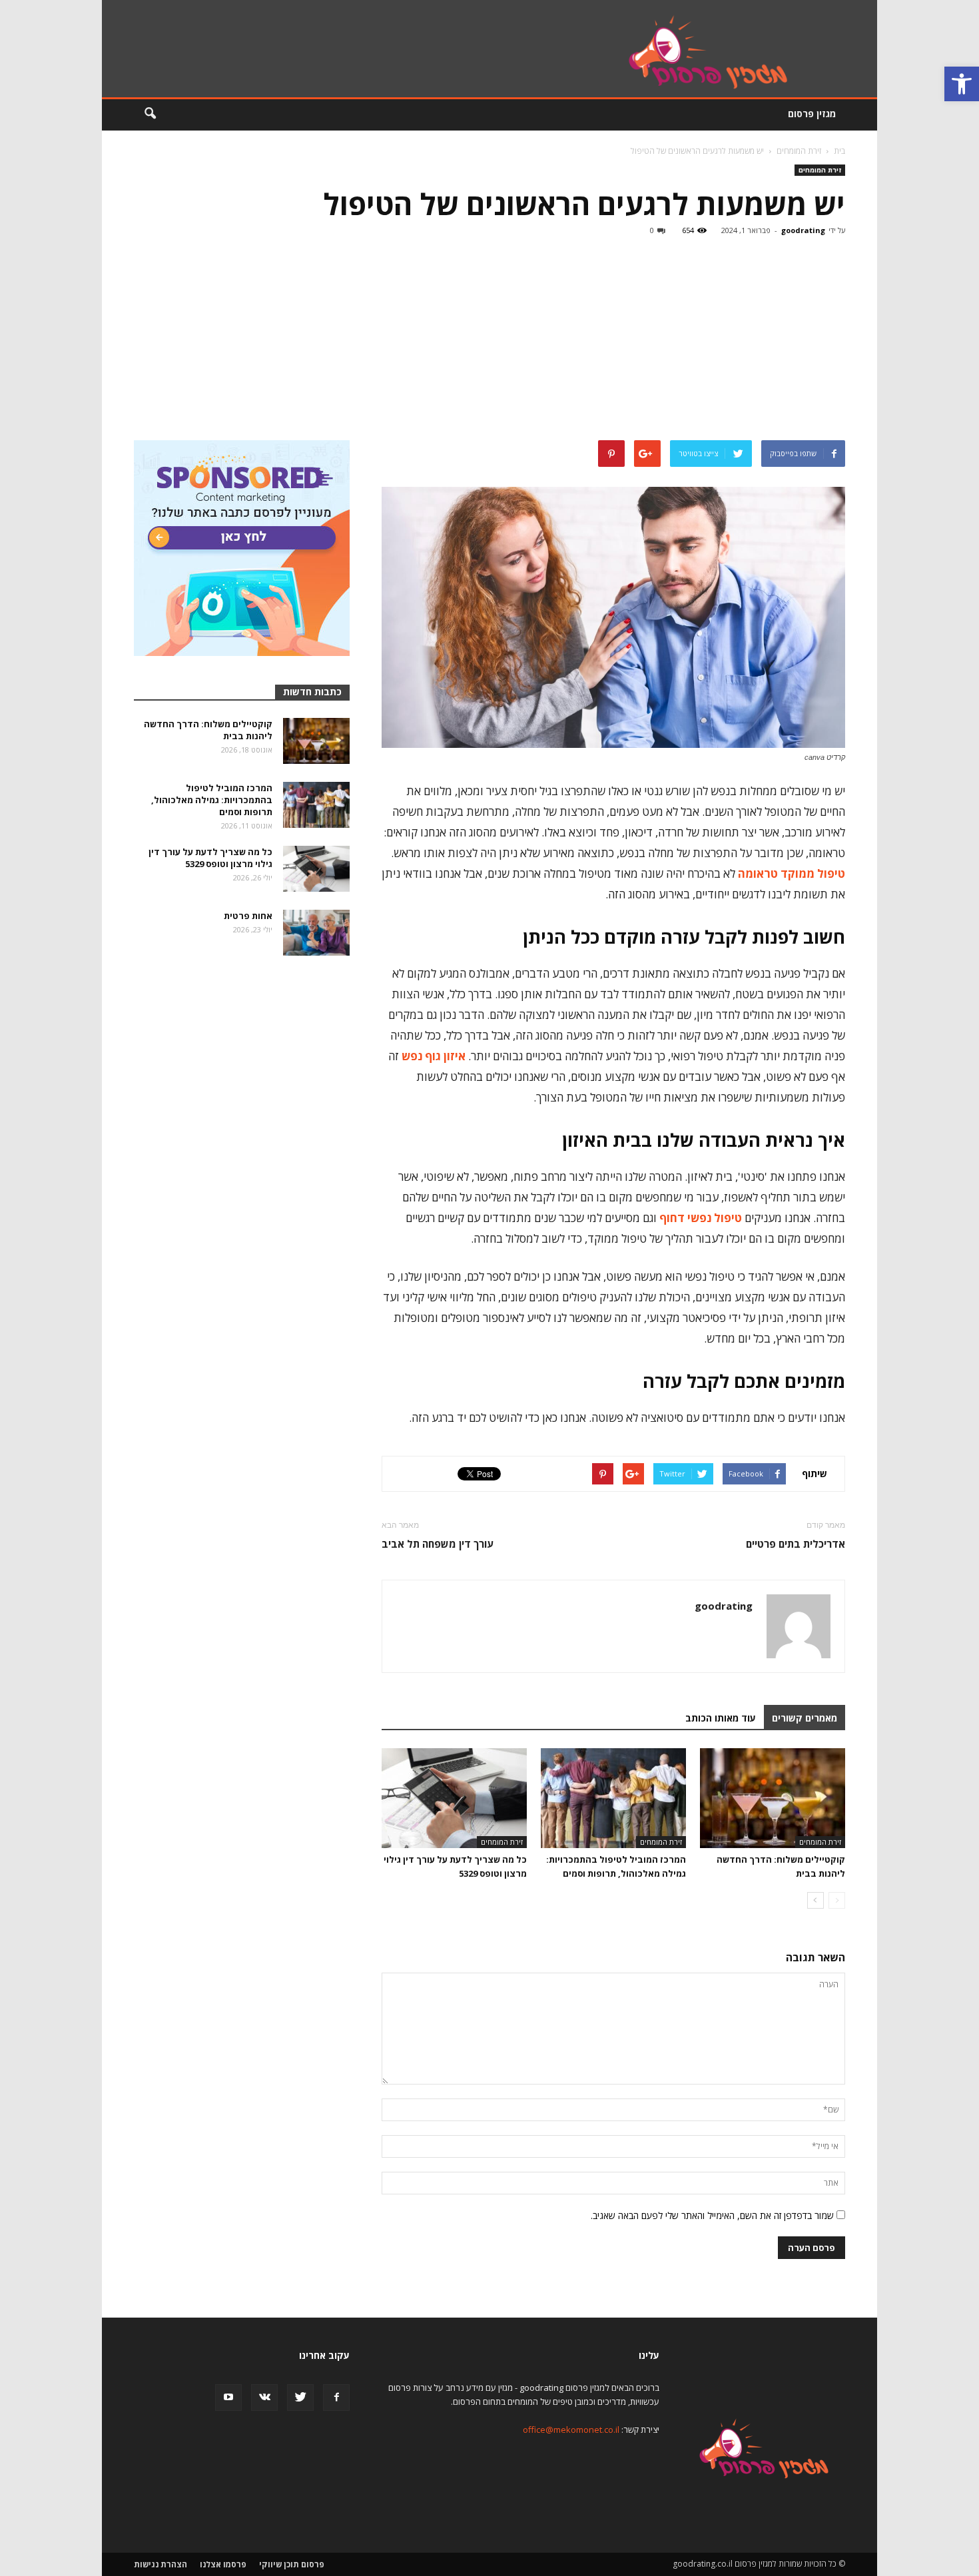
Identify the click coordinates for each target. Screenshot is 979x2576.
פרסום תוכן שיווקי (292, 2564)
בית (839, 151)
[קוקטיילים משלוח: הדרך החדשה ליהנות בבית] (773, 1798)
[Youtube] (228, 2398)
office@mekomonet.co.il (571, 2429)
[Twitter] (300, 2398)
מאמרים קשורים (805, 1718)
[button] (962, 84)
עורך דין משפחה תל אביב (438, 1544)
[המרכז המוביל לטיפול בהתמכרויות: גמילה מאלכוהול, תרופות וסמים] (613, 1798)
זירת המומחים (820, 170)
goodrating (803, 230)
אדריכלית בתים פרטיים (796, 1544)
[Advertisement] (489, 340)
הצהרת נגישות (161, 2564)
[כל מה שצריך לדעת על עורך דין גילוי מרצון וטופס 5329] (454, 1798)
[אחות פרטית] (316, 933)
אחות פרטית (248, 916)
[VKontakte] (264, 2398)
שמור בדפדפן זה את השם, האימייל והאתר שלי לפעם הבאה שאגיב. (712, 2215)
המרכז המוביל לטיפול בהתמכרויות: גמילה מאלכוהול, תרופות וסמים (212, 800)
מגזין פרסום (812, 114)
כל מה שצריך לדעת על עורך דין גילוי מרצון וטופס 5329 (210, 858)
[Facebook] (336, 2398)
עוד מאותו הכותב (721, 1718)
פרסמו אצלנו (223, 2564)
